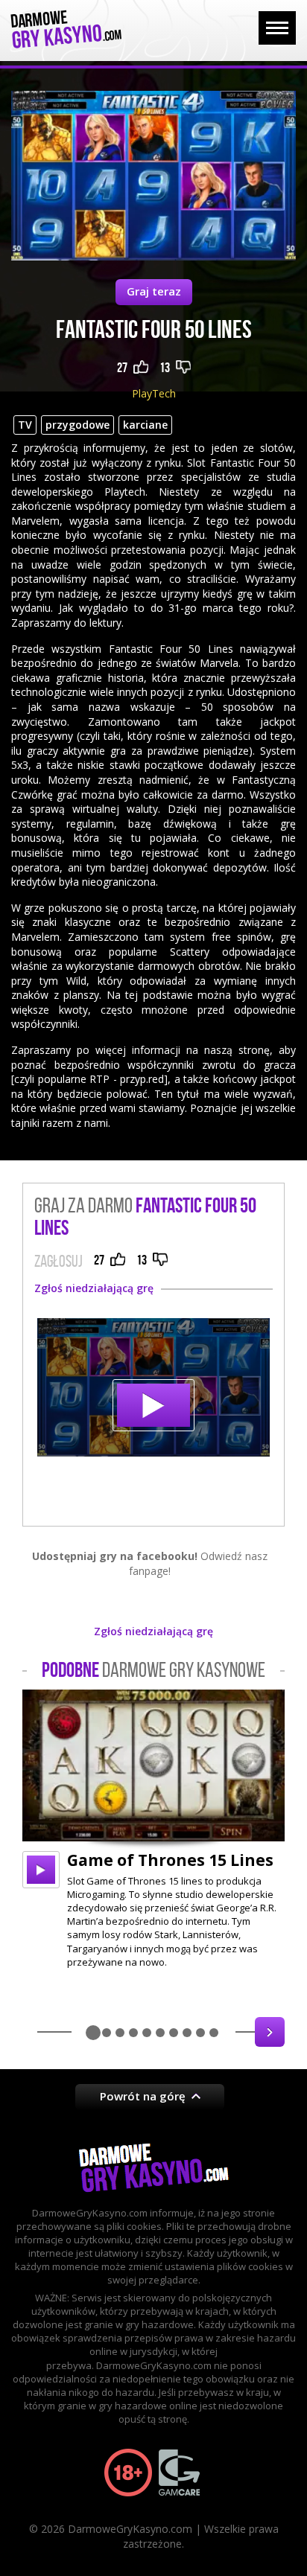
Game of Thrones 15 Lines (170, 1860)
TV (25, 425)
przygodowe (77, 425)
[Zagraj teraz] (153, 1387)
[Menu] (277, 28)
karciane (145, 425)
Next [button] (270, 2032)
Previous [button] (37, 2032)
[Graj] (41, 1870)
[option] (153, 1829)
